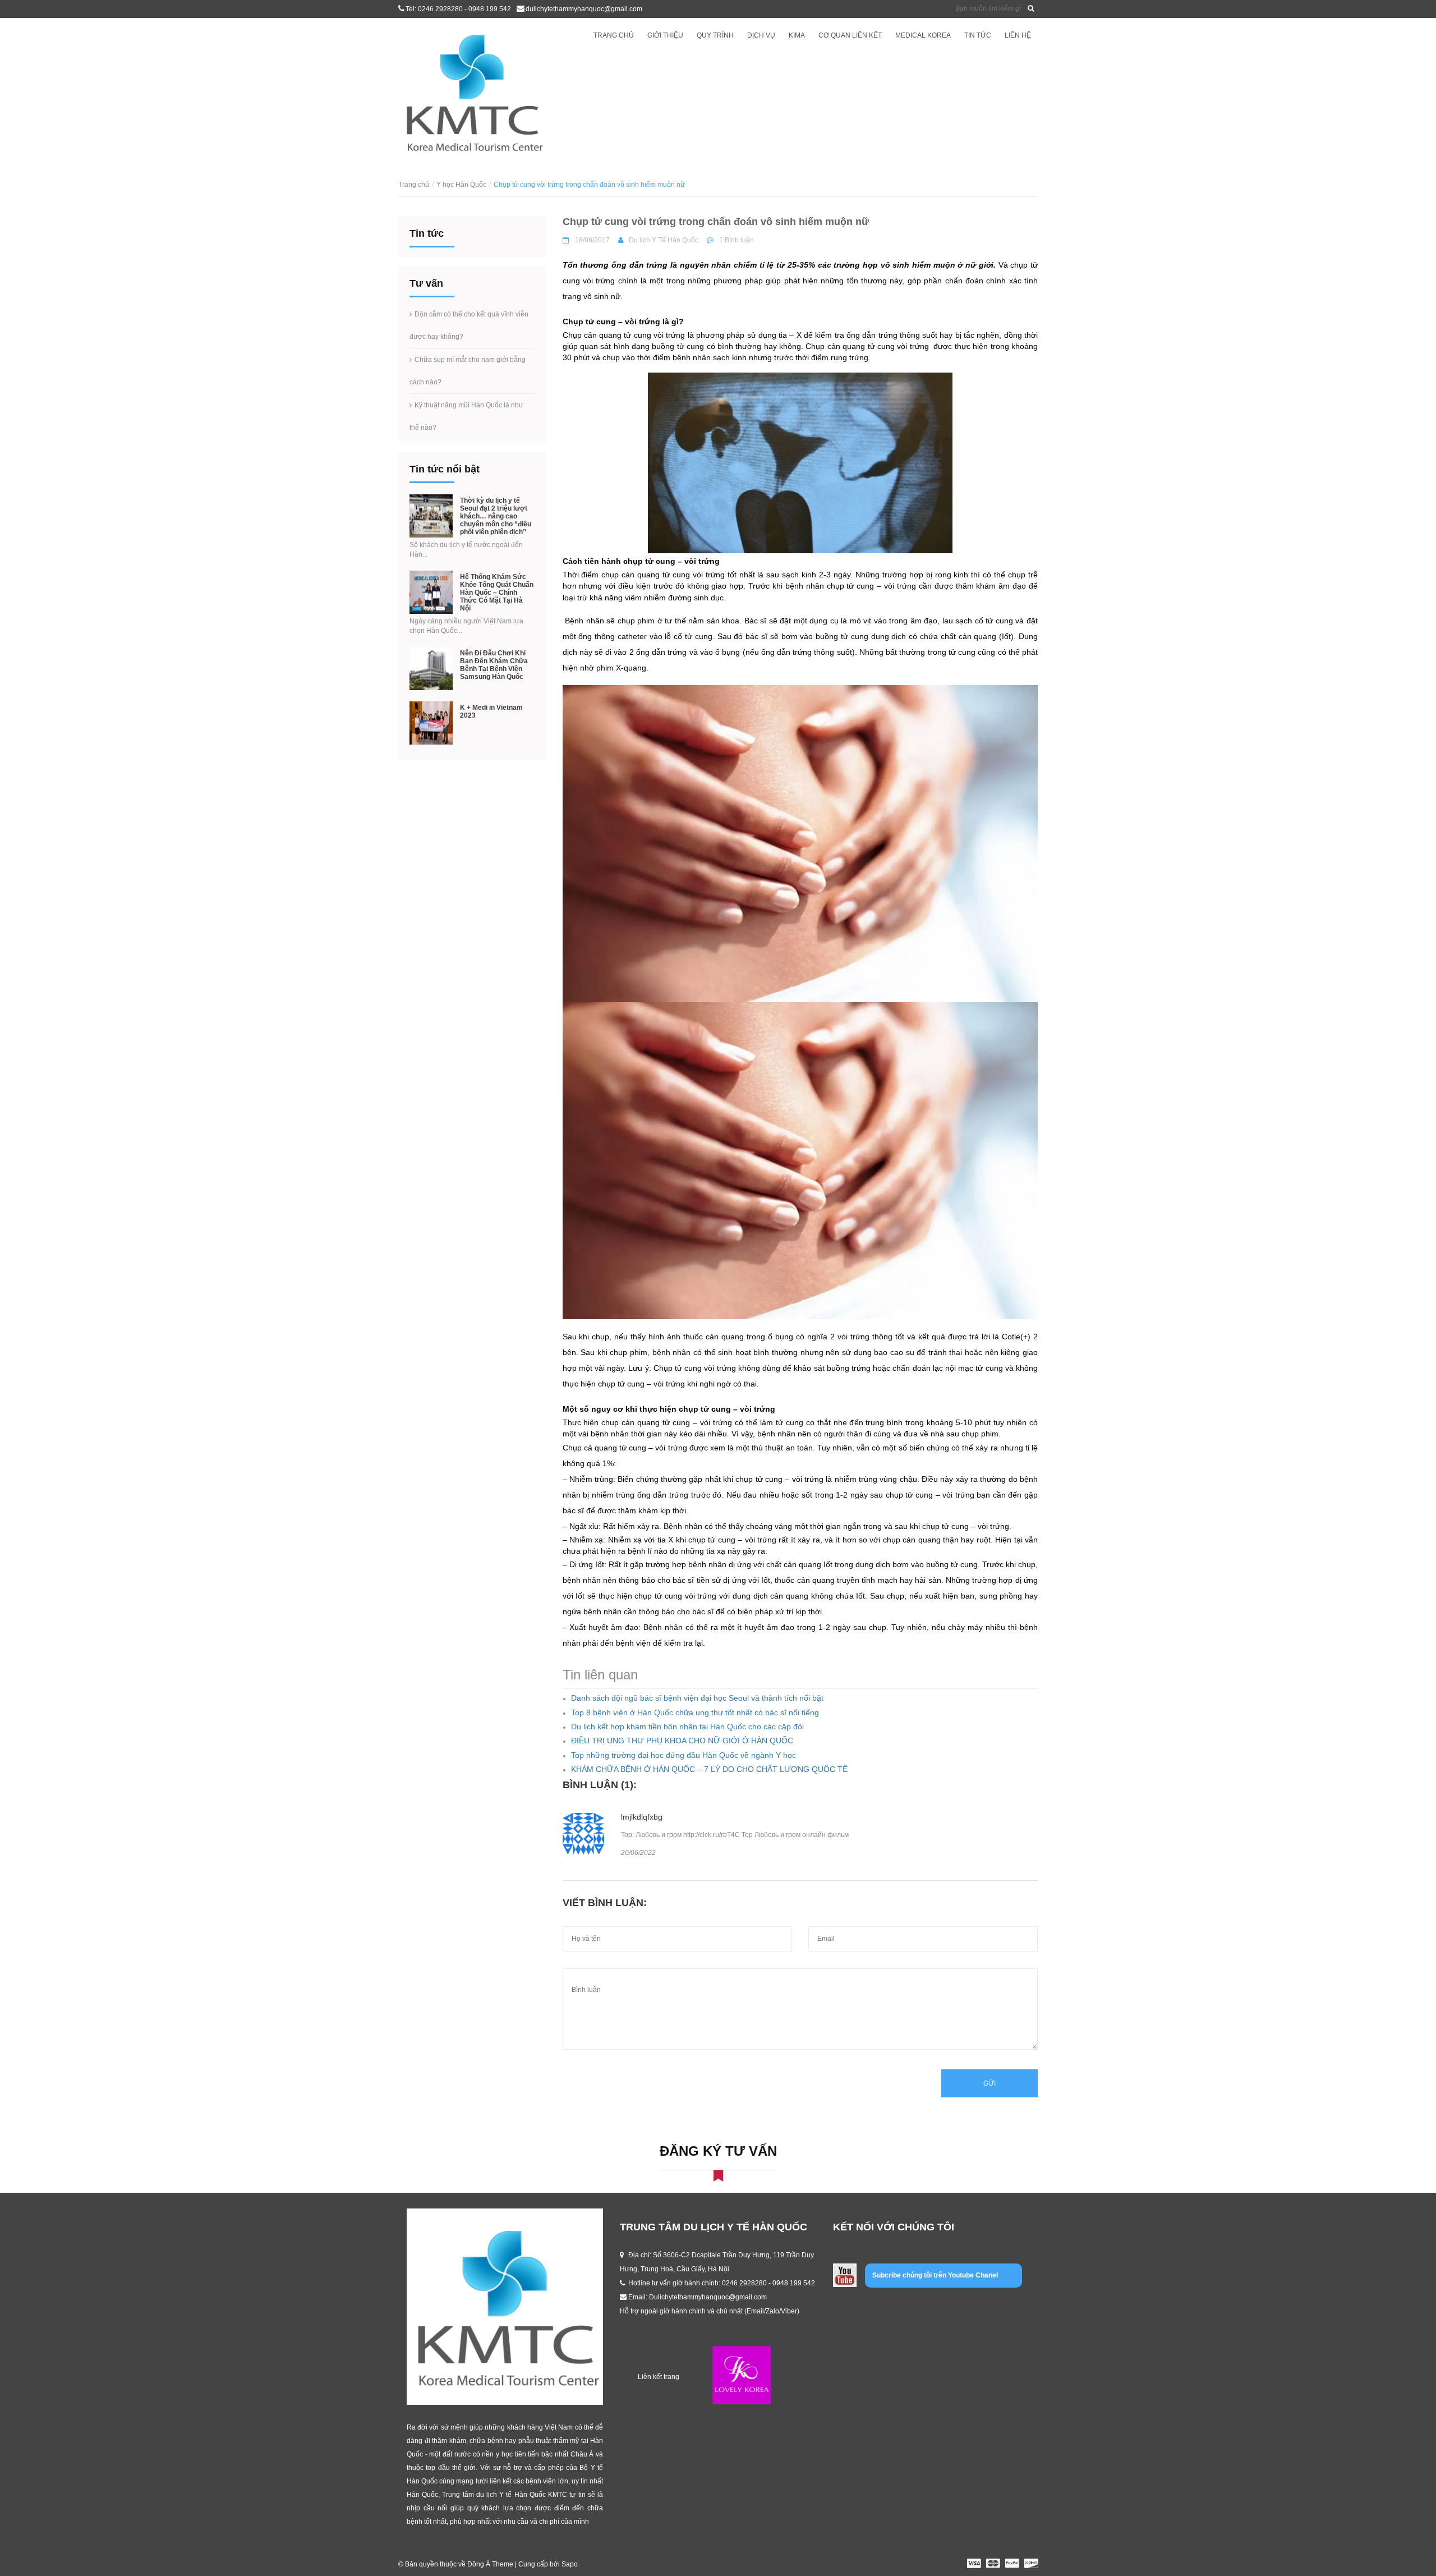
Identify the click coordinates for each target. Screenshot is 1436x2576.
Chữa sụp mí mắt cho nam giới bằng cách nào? (468, 371)
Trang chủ (614, 35)
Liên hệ (1018, 35)
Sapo (570, 2564)
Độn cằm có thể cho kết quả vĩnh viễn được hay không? (469, 325)
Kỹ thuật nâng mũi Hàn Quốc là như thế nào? (466, 416)
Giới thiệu (665, 35)
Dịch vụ (761, 35)
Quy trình (715, 35)
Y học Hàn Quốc (461, 185)
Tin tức (978, 35)
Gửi (989, 2083)
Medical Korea (923, 35)
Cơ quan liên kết (850, 35)
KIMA (797, 35)
